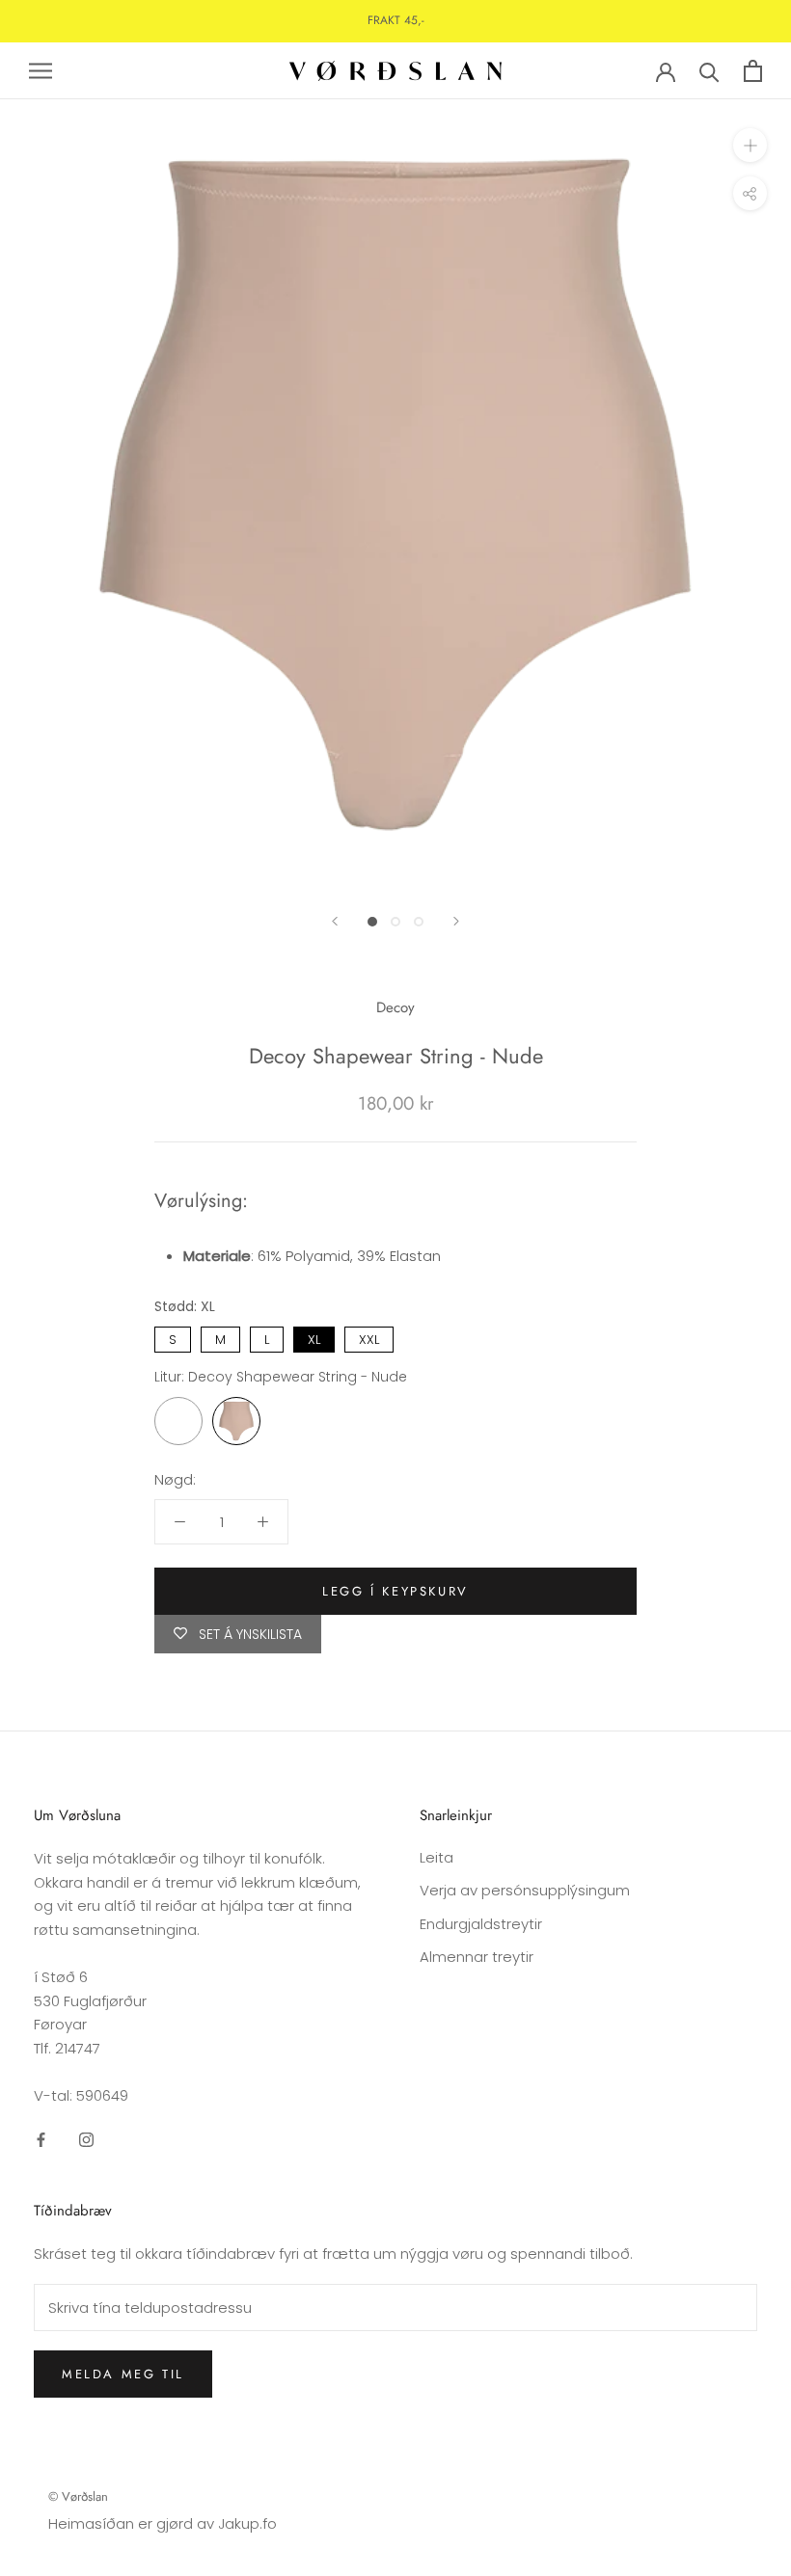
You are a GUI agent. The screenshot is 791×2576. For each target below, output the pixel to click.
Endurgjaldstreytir (481, 1924)
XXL (369, 1338)
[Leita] (709, 71)
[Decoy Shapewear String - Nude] (236, 1421)
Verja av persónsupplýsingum (525, 1890)
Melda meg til (123, 2374)
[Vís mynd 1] (372, 922)
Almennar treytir (477, 1957)
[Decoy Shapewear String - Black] (178, 1421)
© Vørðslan (78, 2496)
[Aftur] (335, 921)
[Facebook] (41, 2140)
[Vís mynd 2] (395, 922)
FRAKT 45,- (396, 20)
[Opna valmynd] (41, 71)
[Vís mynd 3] (419, 922)
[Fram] (456, 921)
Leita (436, 1857)
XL (314, 1338)
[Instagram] (86, 2140)
